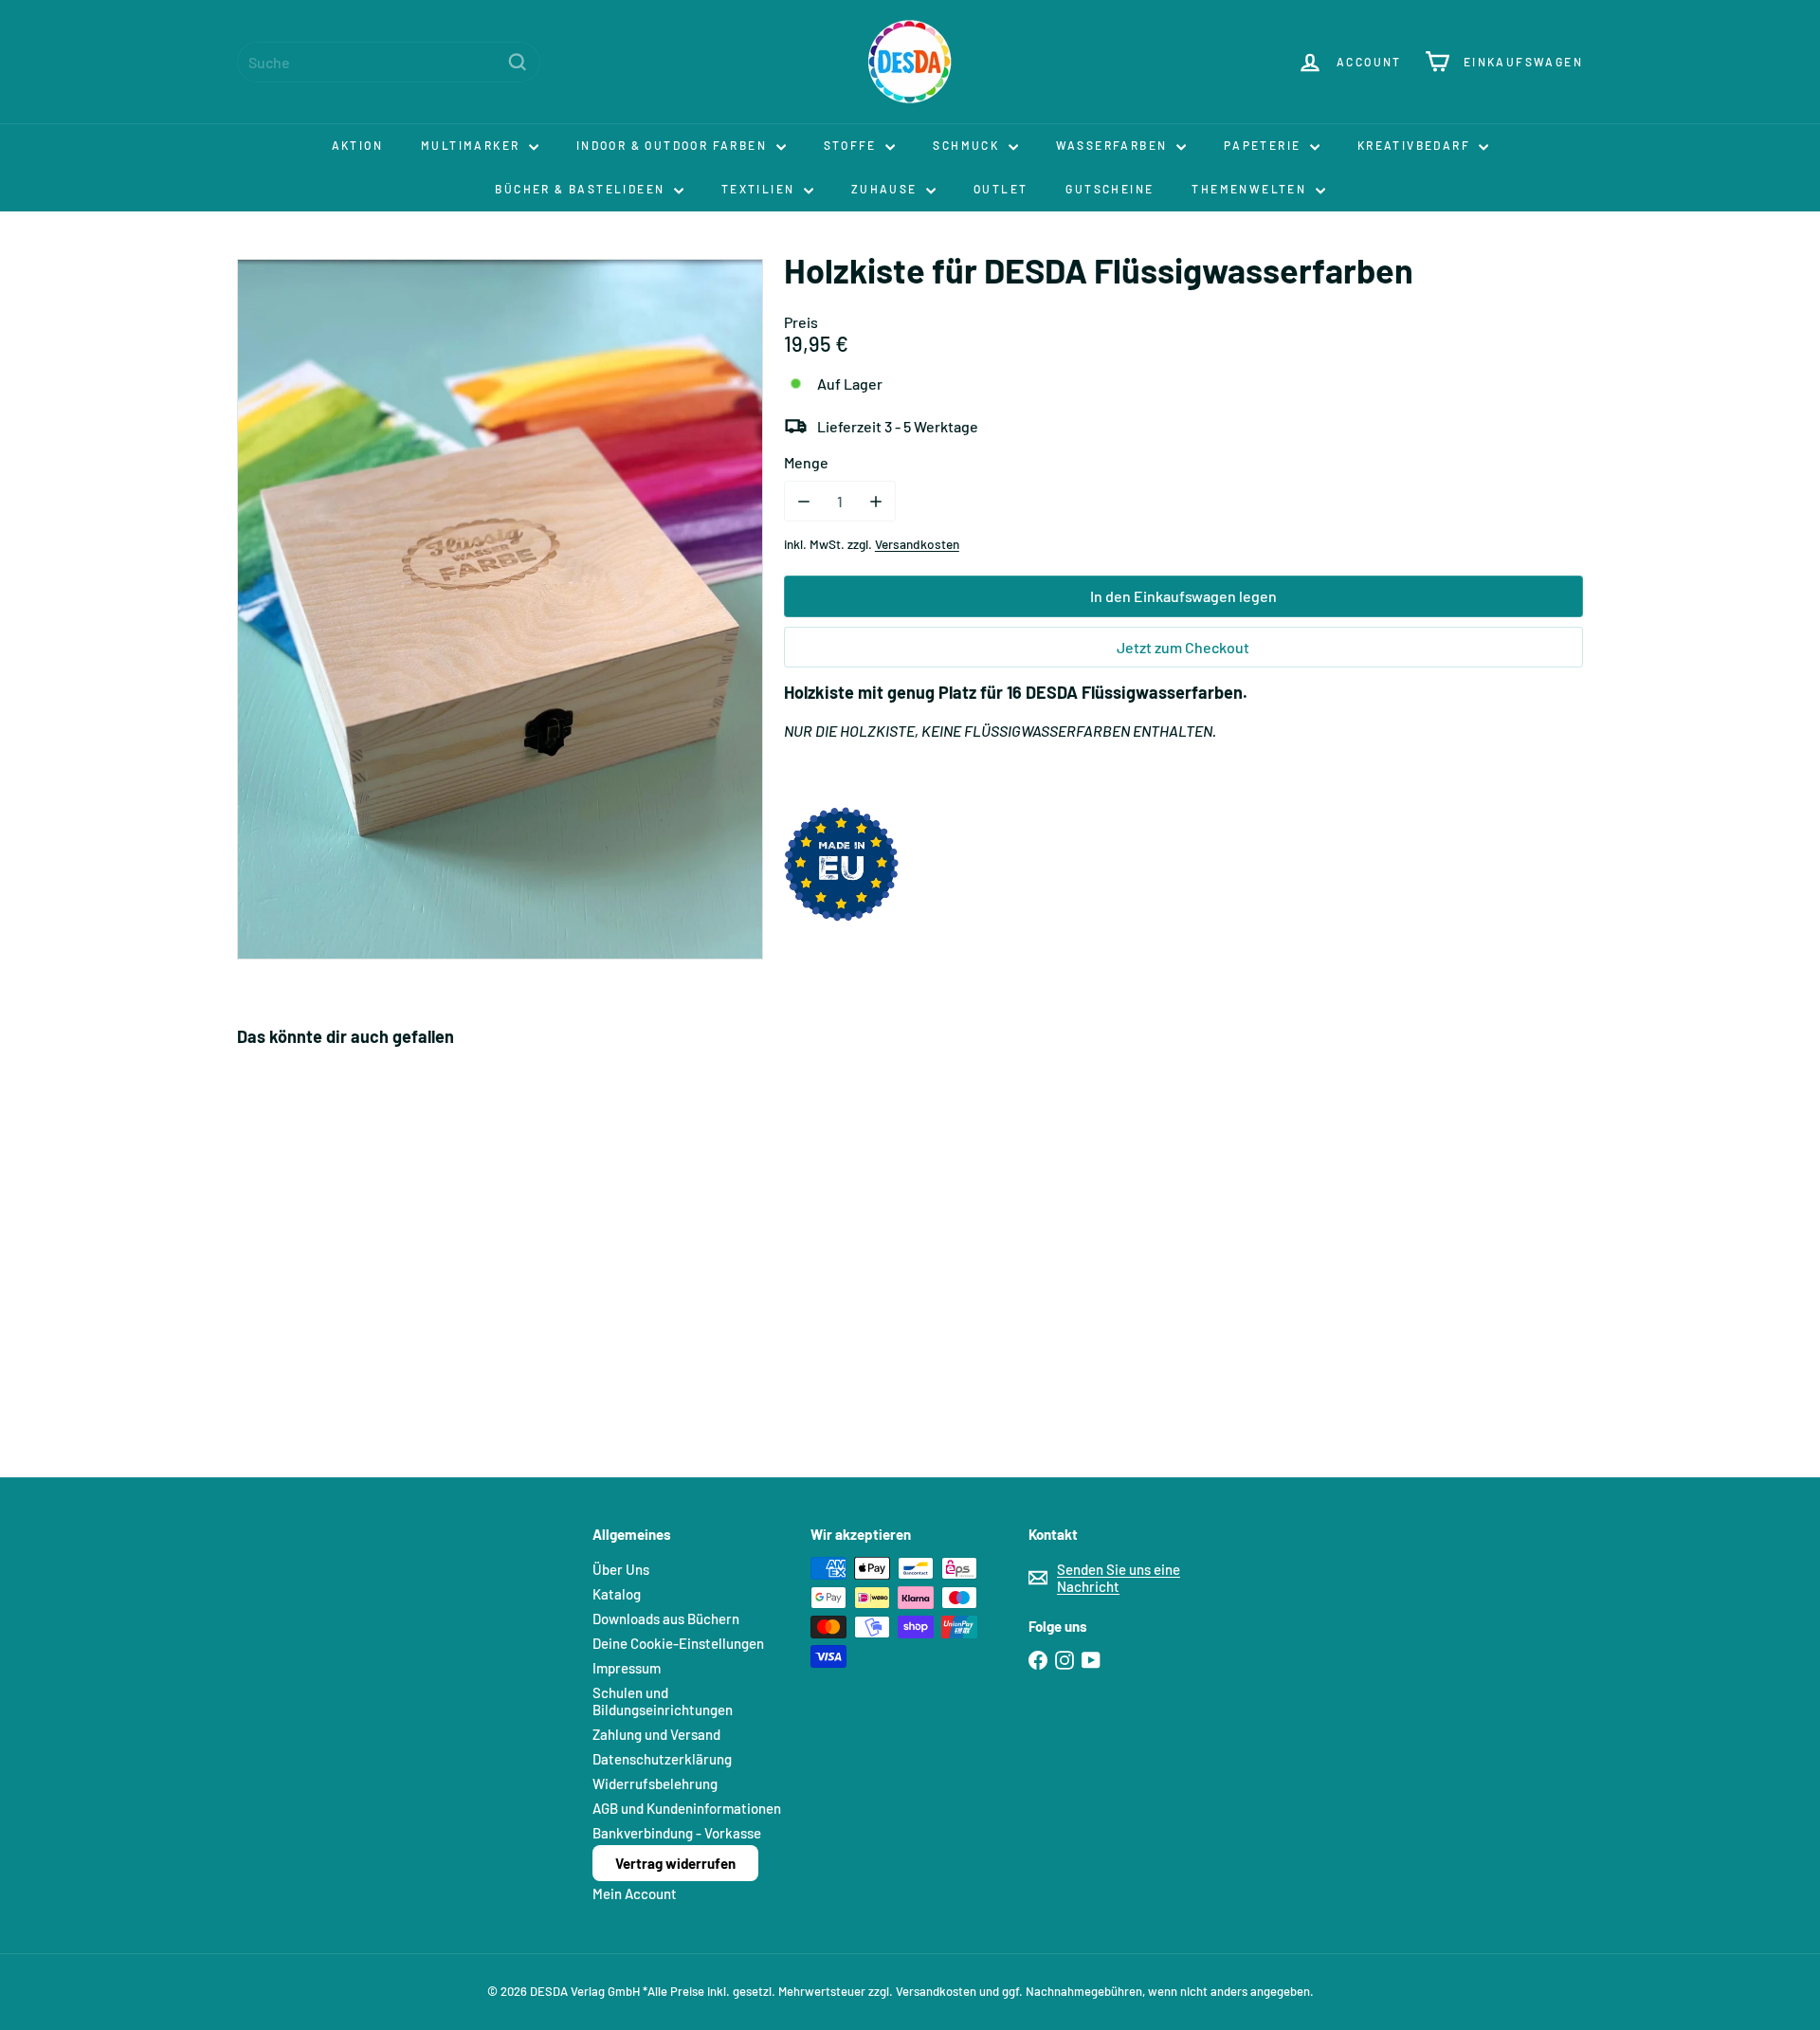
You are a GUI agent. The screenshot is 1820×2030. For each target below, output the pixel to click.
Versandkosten (917, 544)
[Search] (518, 62)
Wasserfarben (1114, 145)
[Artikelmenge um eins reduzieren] (804, 501)
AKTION (357, 145)
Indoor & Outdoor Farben (674, 145)
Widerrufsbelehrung (655, 1783)
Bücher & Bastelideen (582, 189)
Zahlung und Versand (656, 1734)
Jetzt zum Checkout (1183, 647)
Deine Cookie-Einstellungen (678, 1643)
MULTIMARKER (473, 145)
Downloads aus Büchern (666, 1619)
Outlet (1001, 189)
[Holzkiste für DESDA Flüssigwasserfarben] (341, 1249)
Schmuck (968, 145)
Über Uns (621, 1569)
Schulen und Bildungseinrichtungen (663, 1701)
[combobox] (389, 62)
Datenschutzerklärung (662, 1759)
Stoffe (853, 145)
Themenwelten (1251, 189)
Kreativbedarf (1416, 145)
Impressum (627, 1668)
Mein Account (635, 1893)
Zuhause (886, 189)
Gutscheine (1110, 189)
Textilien (760, 189)
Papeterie (1265, 145)
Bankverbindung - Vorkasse (677, 1833)
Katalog (617, 1594)
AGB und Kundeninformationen (687, 1808)
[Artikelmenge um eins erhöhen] (875, 501)
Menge (806, 462)
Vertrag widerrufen (675, 1863)
